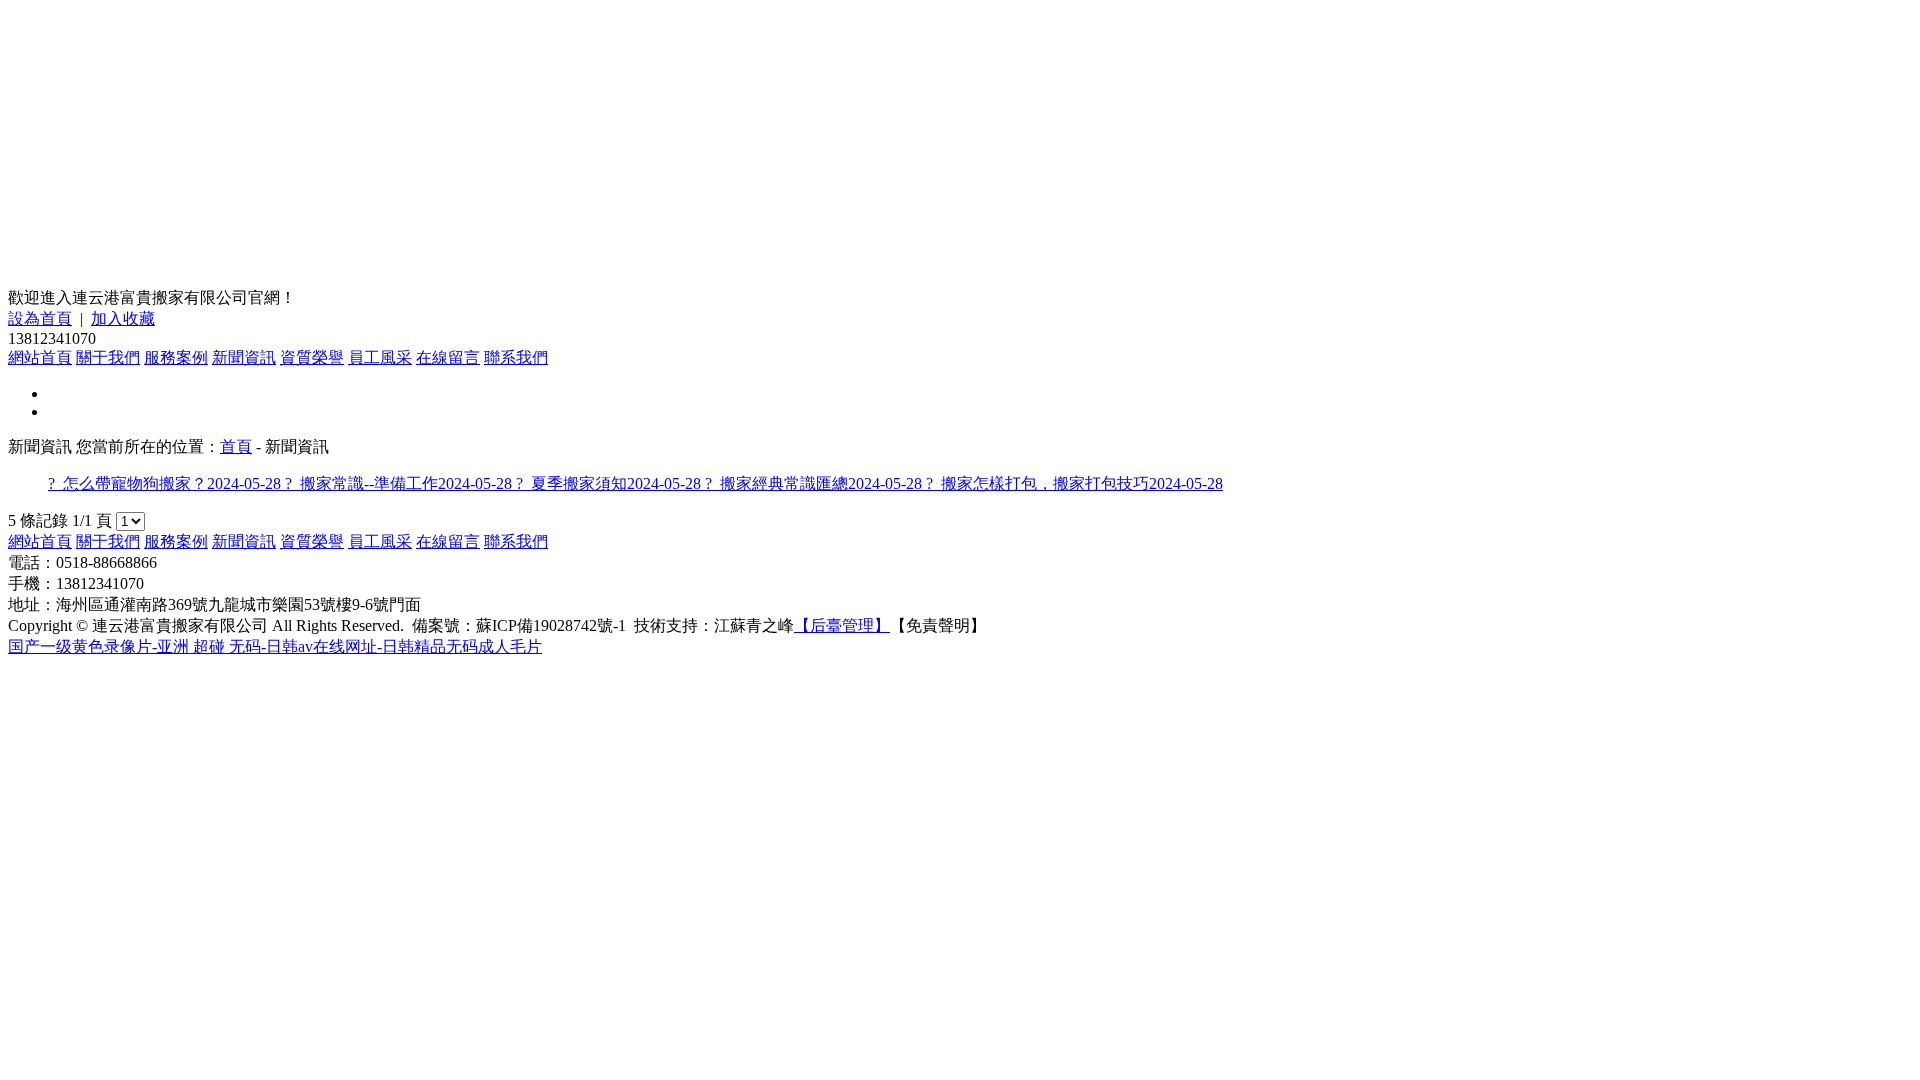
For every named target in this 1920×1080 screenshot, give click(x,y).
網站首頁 (40, 357)
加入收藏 (123, 318)
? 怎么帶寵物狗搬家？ (164, 483)
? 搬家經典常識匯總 (813, 483)
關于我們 (108, 357)
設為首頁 (40, 318)
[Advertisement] (960, 148)
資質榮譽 (312, 357)
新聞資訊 (244, 357)
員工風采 (380, 357)
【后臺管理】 (842, 625)
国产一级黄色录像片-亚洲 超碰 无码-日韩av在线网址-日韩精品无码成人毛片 (275, 646)
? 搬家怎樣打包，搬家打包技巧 (1074, 483)
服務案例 (176, 357)
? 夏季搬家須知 (608, 483)
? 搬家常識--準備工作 (398, 483)
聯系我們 (516, 357)
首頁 (236, 446)
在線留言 (448, 357)
